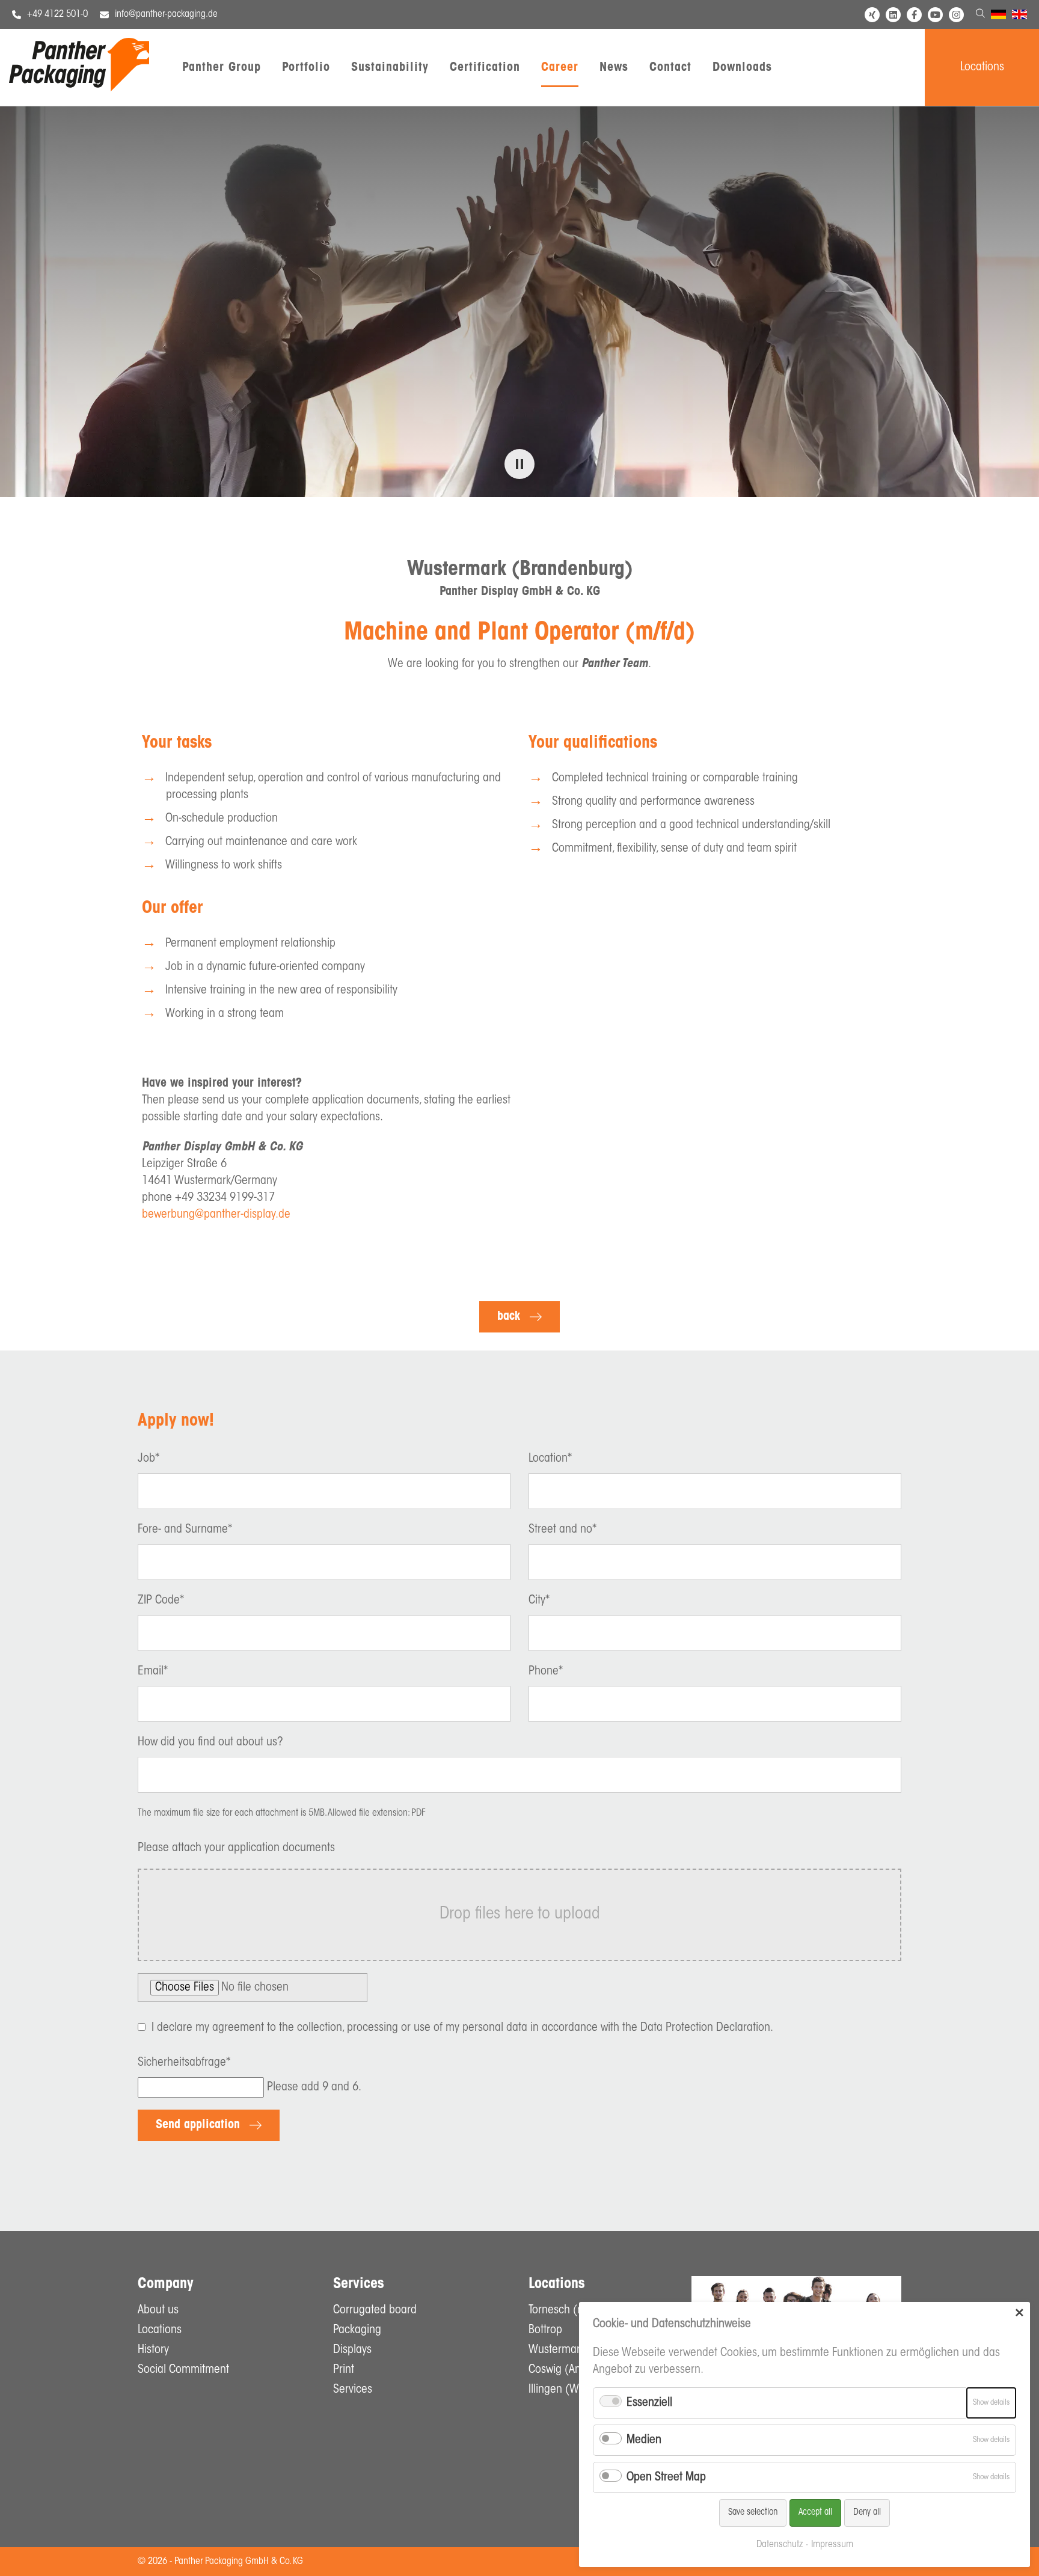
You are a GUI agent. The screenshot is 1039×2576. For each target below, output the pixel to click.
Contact (670, 68)
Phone (546, 1671)
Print (344, 2370)
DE (996, 16)
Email (153, 1671)
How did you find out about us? (210, 1742)
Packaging (357, 2330)
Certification (485, 68)
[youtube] (935, 15)
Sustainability (390, 68)
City (539, 1601)
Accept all (815, 2513)
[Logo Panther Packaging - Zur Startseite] (79, 88)
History (153, 2350)
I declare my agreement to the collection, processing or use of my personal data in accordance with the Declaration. (462, 2028)
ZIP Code (161, 1601)
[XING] (872, 15)
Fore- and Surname (185, 1530)
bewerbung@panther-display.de (216, 1215)
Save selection (753, 2513)
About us (158, 2310)
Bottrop (545, 2330)
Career (560, 68)
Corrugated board (375, 2310)
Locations (982, 67)
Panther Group (222, 68)
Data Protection (677, 2028)
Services (353, 2390)
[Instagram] (956, 15)
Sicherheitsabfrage (184, 2063)
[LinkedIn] (893, 15)
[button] (519, 464)
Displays (352, 2350)
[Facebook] (914, 15)
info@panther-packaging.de (166, 14)
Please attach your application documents (236, 1848)
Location (550, 1459)
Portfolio (306, 68)
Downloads (742, 68)
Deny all (867, 2513)
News (614, 68)
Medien (644, 2440)
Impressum (832, 2545)
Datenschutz (780, 2545)
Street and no (562, 1530)
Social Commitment (183, 2370)
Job (149, 1459)
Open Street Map (666, 2477)
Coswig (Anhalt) (565, 2370)
